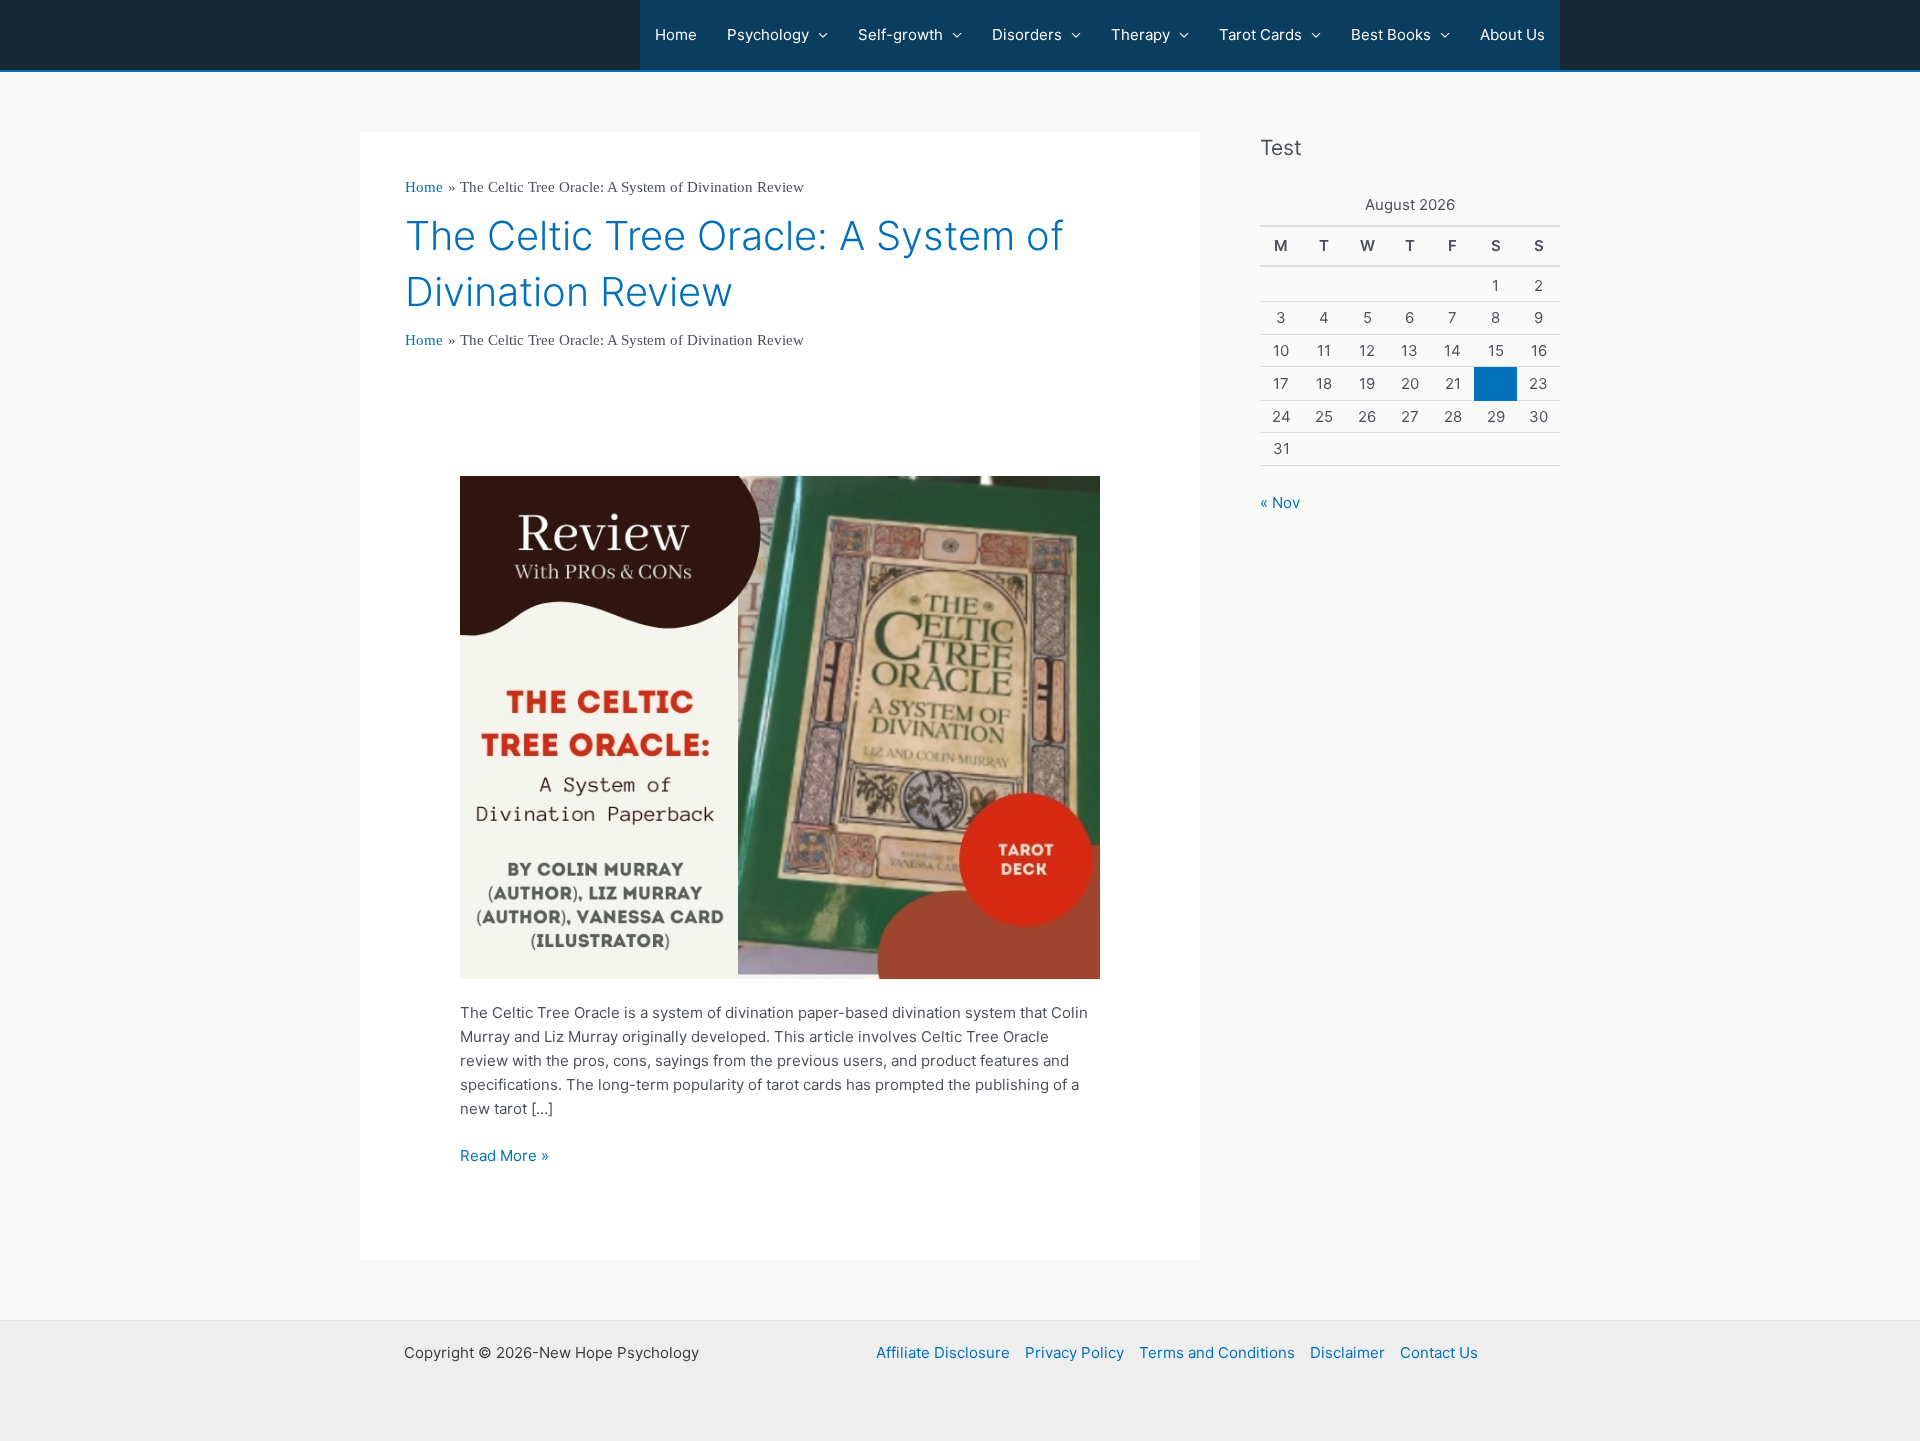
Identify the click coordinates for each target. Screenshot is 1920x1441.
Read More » (504, 1156)
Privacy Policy (1074, 1352)
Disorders (1027, 34)
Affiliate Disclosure (943, 1352)
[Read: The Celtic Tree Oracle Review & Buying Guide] (780, 726)
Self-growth (900, 34)
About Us (1512, 34)
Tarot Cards (1260, 34)
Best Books (1391, 34)
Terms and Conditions (1217, 1352)
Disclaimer (1347, 1352)
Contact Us (1439, 1352)
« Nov (1280, 502)
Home (676, 34)
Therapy (1140, 34)
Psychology (768, 34)
